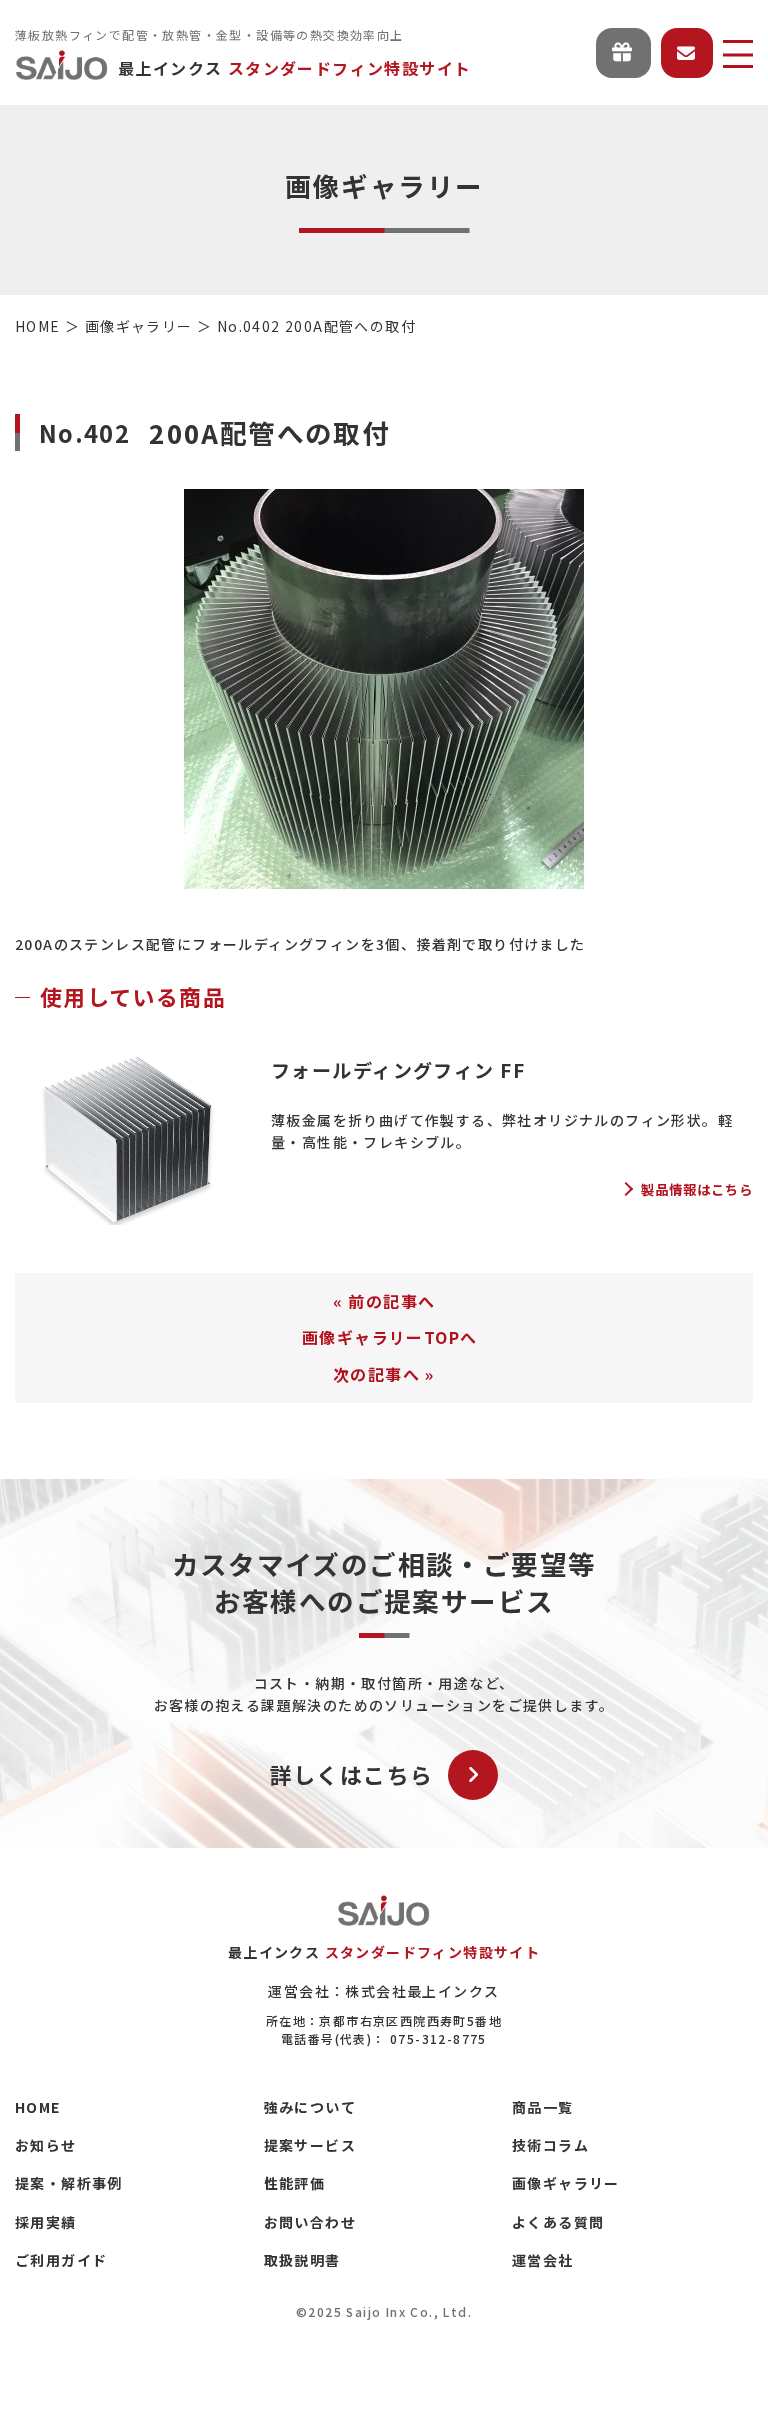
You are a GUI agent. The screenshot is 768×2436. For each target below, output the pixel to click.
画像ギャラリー (566, 2183)
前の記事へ (391, 1301)
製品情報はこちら (697, 1189)
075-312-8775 (438, 2038)
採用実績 (46, 2222)
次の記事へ (376, 1374)
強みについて (310, 2107)
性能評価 (295, 2183)
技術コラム (550, 2145)
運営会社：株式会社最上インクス (383, 1991)
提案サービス (310, 2145)
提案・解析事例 (69, 2183)
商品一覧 (543, 2107)
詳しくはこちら (352, 1774)
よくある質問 (558, 2222)
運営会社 (543, 2260)
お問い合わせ (310, 2222)
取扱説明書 (302, 2260)
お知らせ (46, 2145)
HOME (38, 2107)
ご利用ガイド (61, 2260)
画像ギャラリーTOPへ (389, 1337)
